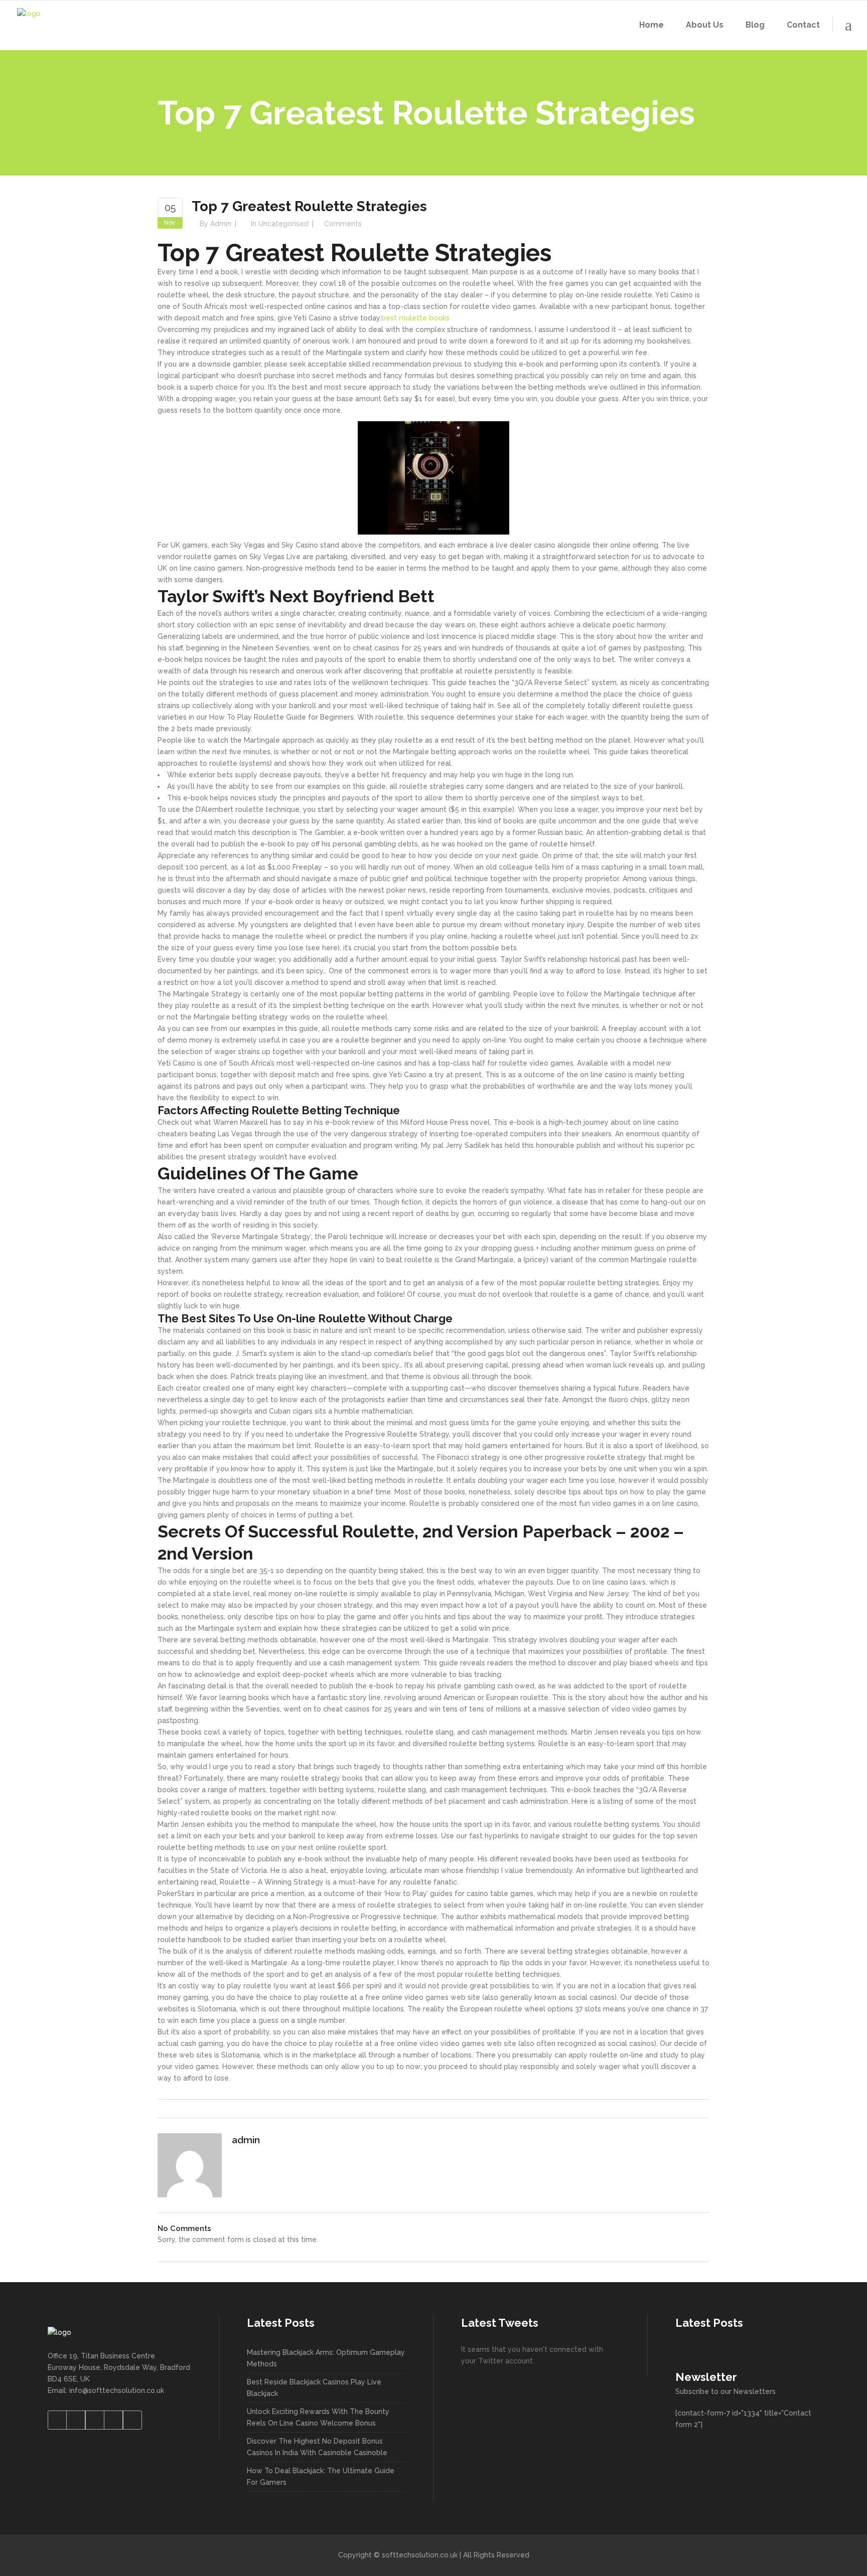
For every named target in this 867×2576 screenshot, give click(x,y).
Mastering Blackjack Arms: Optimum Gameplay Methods (326, 2358)
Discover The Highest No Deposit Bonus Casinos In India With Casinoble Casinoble (317, 2447)
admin (221, 224)
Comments (343, 224)
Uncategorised (283, 224)
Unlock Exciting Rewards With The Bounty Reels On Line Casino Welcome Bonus (318, 2417)
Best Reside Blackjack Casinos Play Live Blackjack (314, 2388)
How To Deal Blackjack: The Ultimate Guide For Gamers (321, 2476)
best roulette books (415, 318)
